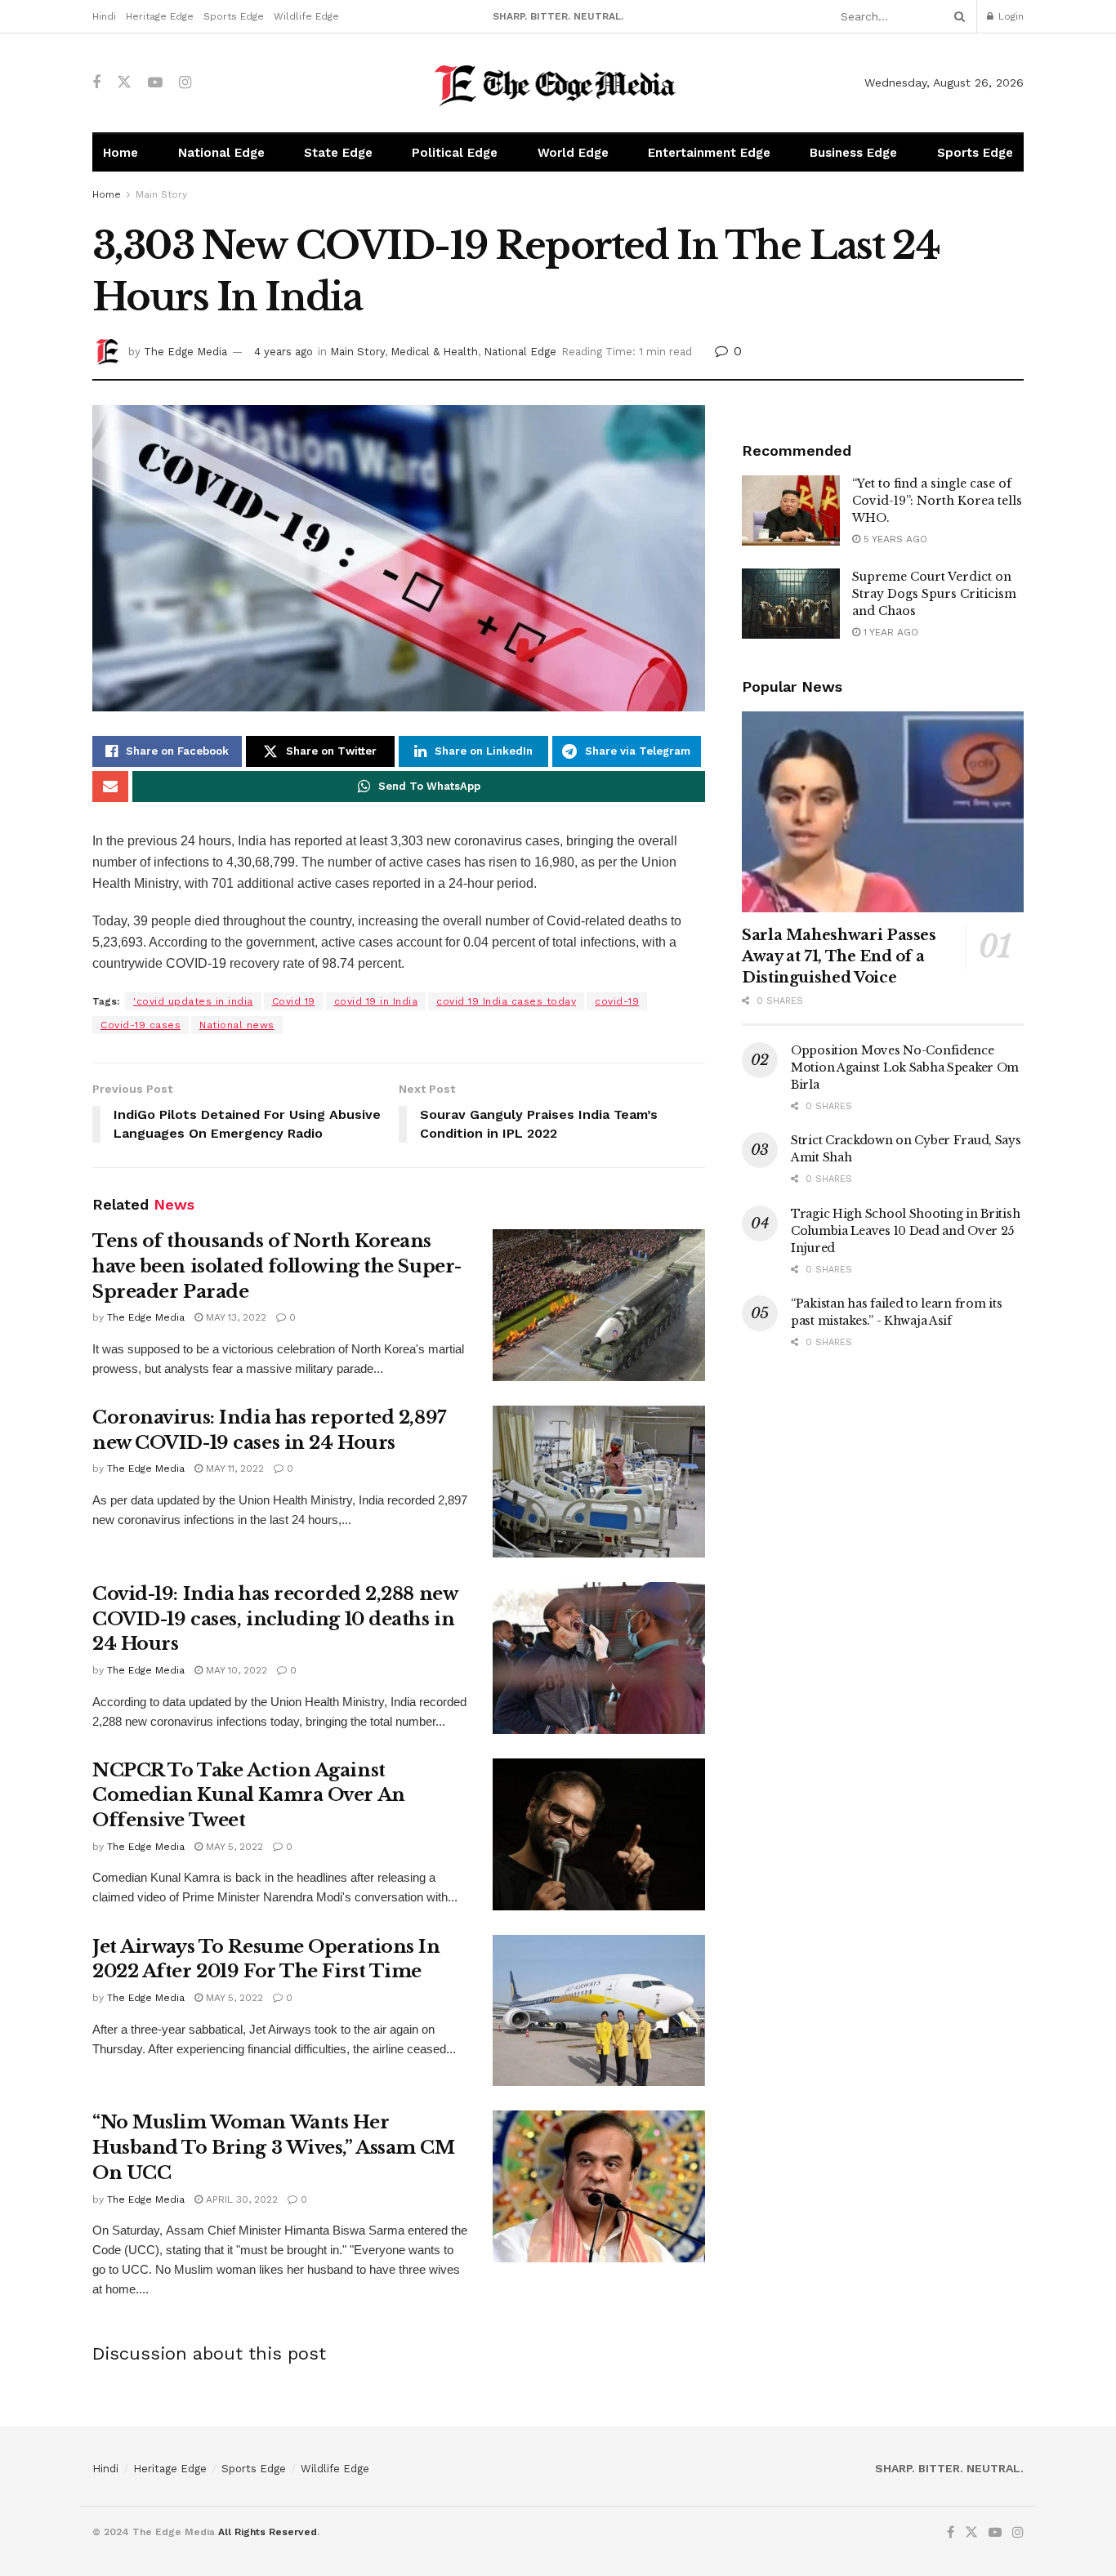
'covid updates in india (193, 1001)
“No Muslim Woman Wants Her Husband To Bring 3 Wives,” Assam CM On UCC (274, 2148)
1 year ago (889, 632)
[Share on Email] (110, 787)
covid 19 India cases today (506, 1001)
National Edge (221, 153)
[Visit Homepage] (558, 83)
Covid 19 (294, 1001)
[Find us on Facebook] (96, 83)
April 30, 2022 (240, 2199)
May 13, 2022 (234, 1317)
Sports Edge (234, 16)
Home (121, 153)
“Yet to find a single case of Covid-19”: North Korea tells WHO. (937, 501)
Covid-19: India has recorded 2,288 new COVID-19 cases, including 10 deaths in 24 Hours (275, 1619)
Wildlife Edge (306, 16)
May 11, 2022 (233, 1468)
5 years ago (894, 539)
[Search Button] (957, 16)
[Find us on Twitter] (124, 82)
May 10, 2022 (235, 1670)
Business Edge (853, 153)
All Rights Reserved (268, 2532)
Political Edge (455, 153)
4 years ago (283, 352)
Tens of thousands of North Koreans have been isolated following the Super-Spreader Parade (277, 1266)
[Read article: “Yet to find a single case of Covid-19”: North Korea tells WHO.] (791, 510)
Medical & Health (434, 352)
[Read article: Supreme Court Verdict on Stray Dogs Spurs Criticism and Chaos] (791, 604)
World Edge (573, 153)
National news (237, 1025)
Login (1009, 16)
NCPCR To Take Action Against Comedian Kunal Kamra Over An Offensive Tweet (249, 1796)
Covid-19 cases (141, 1025)
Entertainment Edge (709, 153)
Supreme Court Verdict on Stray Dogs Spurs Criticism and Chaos (934, 594)
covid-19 (617, 1001)
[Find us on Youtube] (155, 83)
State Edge (338, 153)
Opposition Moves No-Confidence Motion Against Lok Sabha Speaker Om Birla (905, 1067)
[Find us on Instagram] (185, 83)
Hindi (104, 16)
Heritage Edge (160, 16)
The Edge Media (185, 352)
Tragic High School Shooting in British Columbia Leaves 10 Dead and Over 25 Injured (905, 1231)
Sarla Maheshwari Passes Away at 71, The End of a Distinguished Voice (839, 956)
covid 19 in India (376, 1001)
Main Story (161, 194)
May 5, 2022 (233, 1847)
